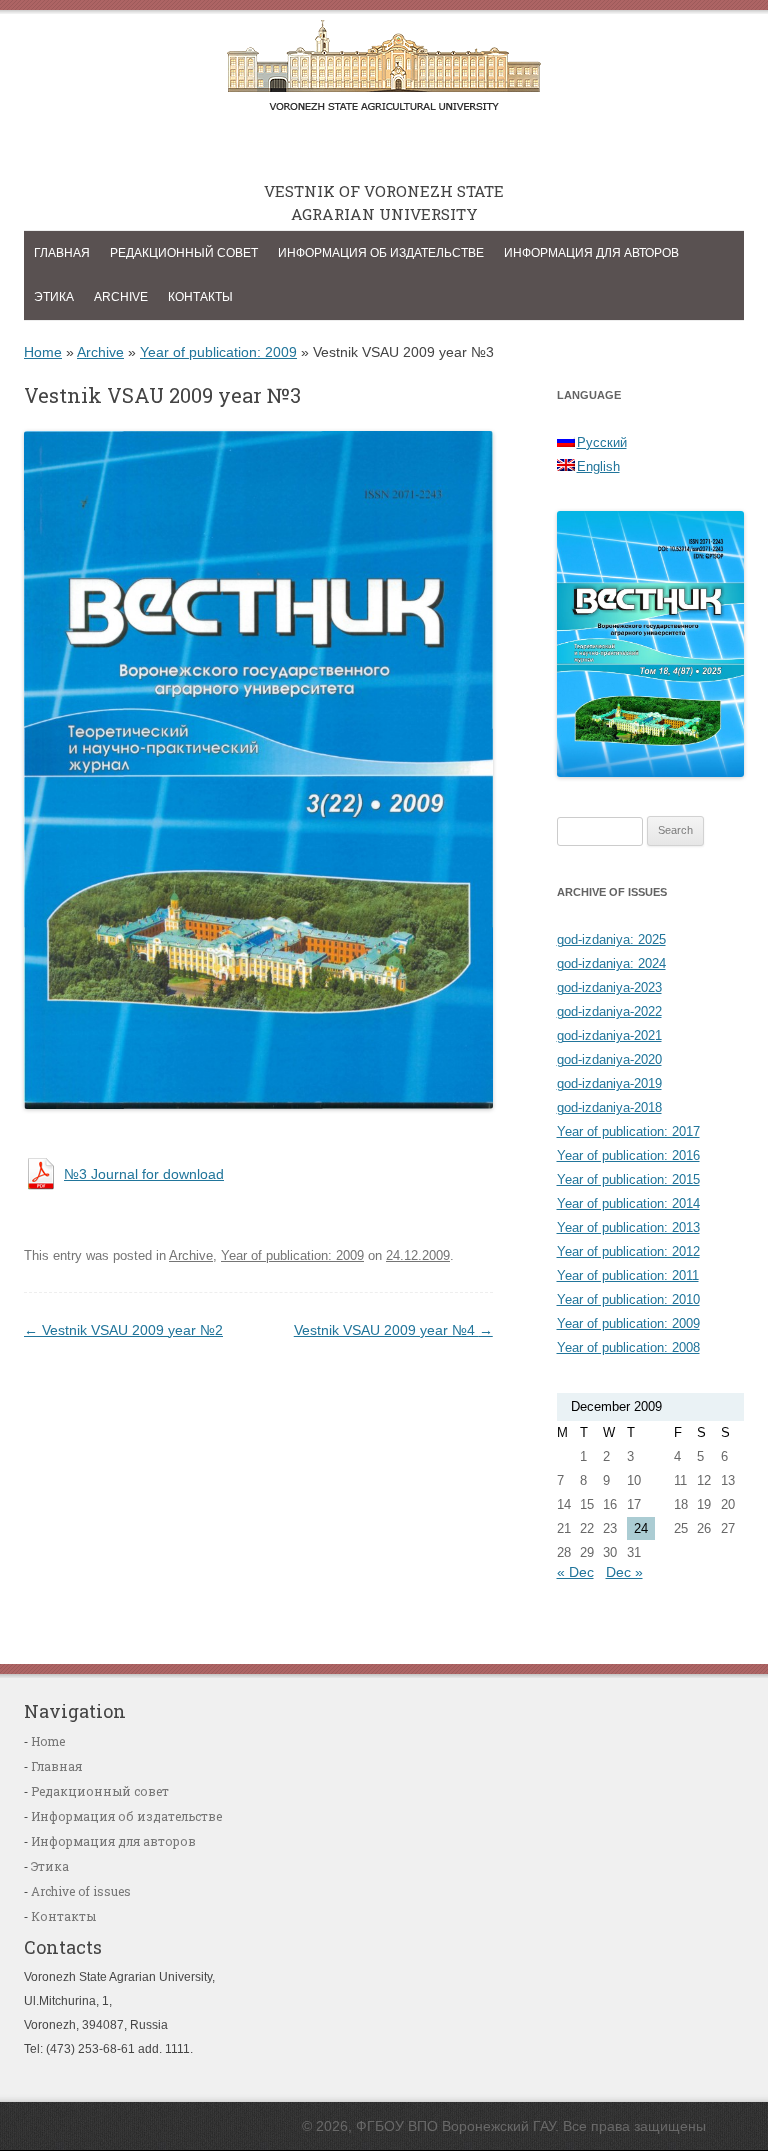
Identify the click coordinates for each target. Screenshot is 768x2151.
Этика (54, 297)
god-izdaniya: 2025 (611, 939)
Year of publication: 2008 (628, 1347)
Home (43, 352)
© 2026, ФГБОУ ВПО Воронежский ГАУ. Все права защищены (504, 2126)
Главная (62, 253)
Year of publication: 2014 (628, 1203)
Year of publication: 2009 (218, 352)
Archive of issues (81, 1891)
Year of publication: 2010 (628, 1299)
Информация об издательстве (381, 253)
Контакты (200, 297)
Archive (121, 297)
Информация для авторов (591, 253)
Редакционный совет (184, 253)
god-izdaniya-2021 (609, 1035)
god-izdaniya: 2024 (611, 963)
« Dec (575, 1572)
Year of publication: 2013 (628, 1227)
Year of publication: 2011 (628, 1275)
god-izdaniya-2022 (609, 1011)
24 (641, 1528)
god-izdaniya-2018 (609, 1107)
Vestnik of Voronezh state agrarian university (384, 71)
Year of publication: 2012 (628, 1251)
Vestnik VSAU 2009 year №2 (123, 1330)
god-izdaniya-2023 (609, 987)
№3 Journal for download (144, 1174)
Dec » (624, 1572)
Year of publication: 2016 (628, 1155)
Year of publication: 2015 (628, 1179)
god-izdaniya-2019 (609, 1083)
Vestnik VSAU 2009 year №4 (393, 1330)
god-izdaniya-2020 (609, 1059)
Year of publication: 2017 (628, 1131)
